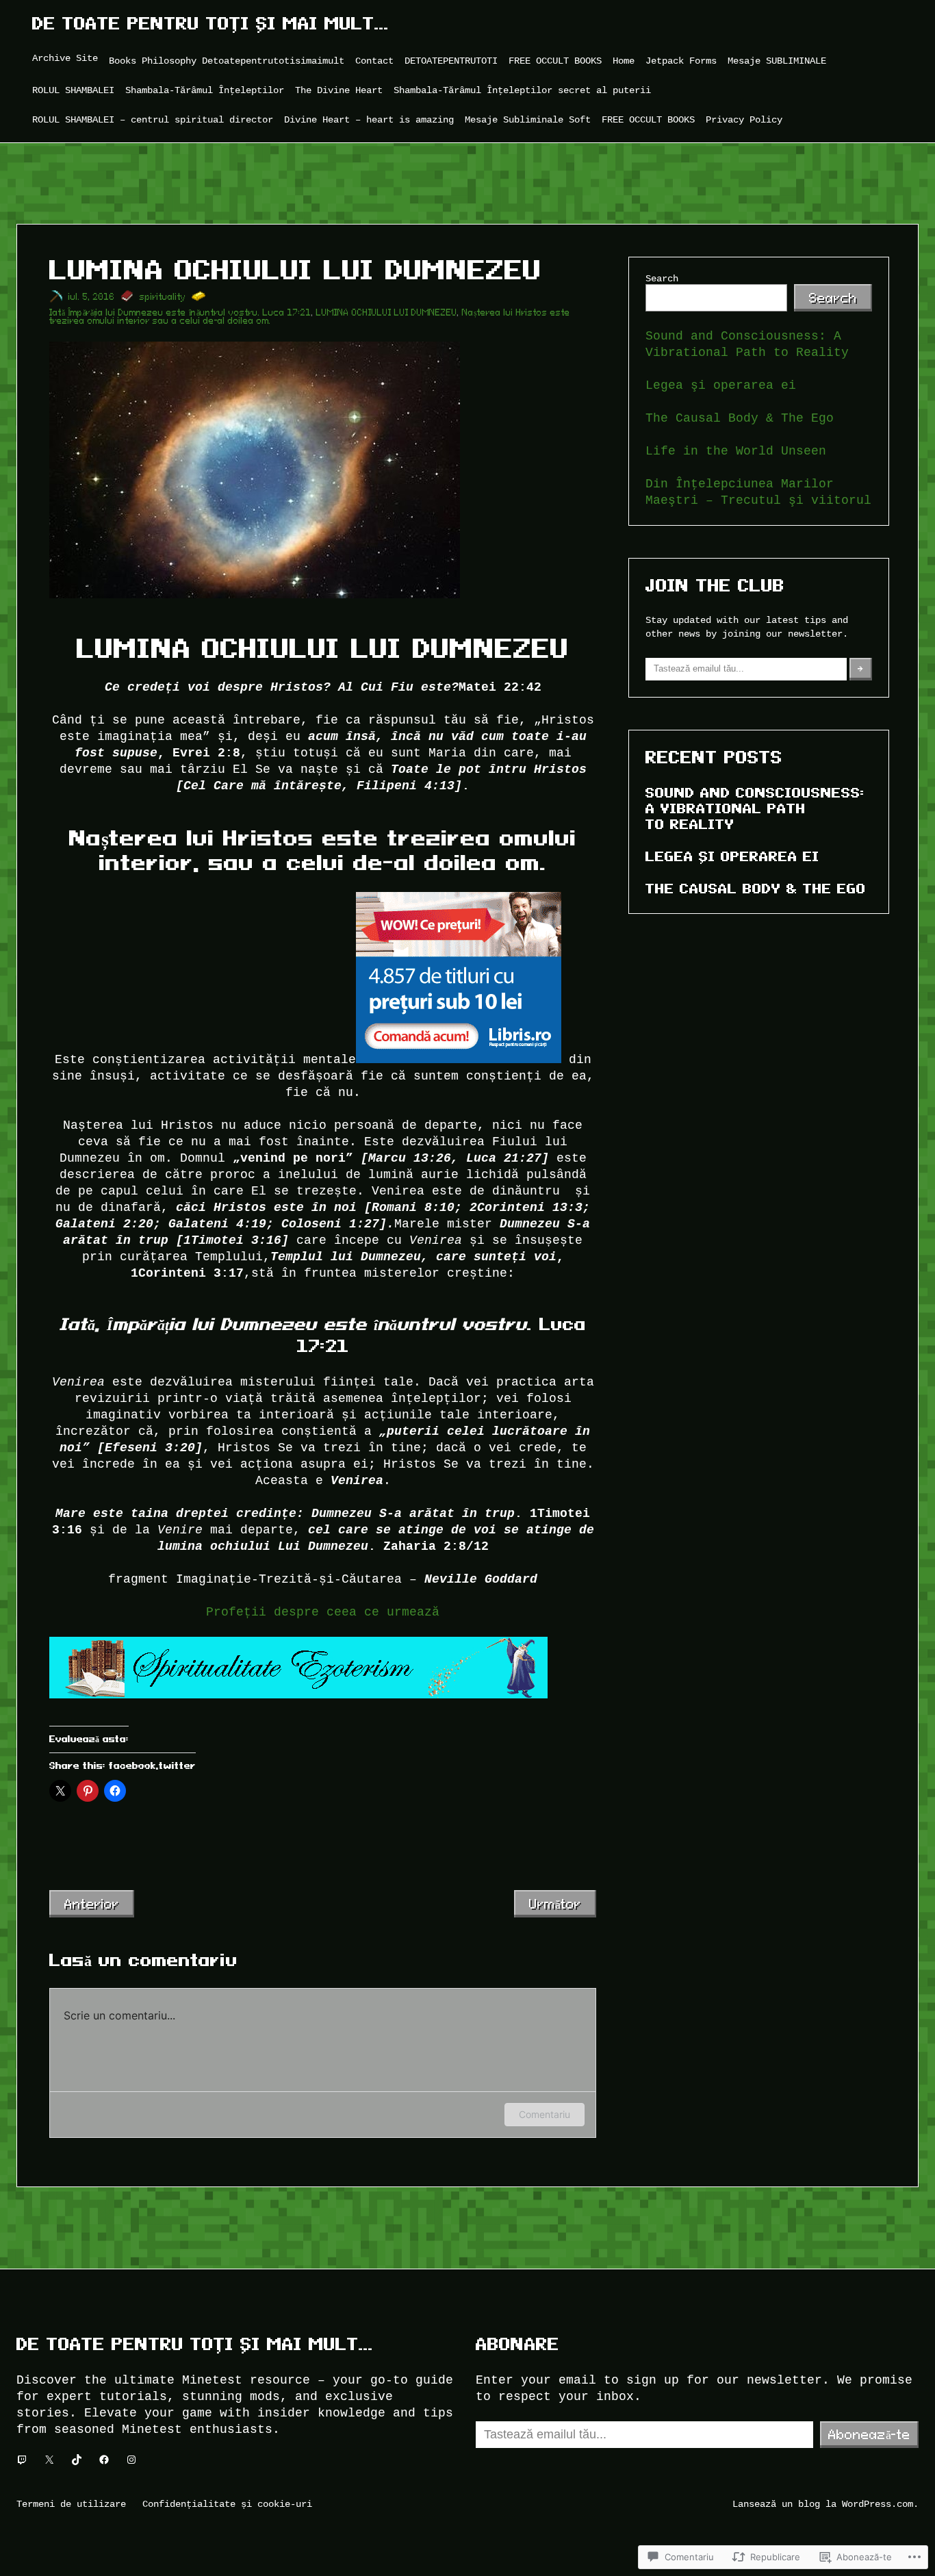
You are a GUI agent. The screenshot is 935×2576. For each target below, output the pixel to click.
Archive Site (65, 58)
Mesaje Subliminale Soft (528, 119)
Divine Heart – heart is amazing (369, 119)
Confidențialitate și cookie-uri (227, 2504)
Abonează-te (869, 2434)
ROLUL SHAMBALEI (73, 90)
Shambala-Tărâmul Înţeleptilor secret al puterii (522, 90)
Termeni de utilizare (71, 2504)
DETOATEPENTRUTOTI (451, 61)
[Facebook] (104, 2460)
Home (624, 61)
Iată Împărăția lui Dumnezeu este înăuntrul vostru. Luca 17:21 (180, 313)
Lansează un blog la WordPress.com (823, 2504)
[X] (49, 2460)
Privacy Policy (744, 119)
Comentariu (545, 2114)
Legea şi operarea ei (721, 385)
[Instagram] (131, 2460)
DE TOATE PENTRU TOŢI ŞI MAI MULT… (211, 24)
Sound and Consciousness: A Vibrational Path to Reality (755, 808)
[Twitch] (22, 2460)
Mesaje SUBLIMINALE (777, 61)
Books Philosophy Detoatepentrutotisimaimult (227, 61)
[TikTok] (77, 2460)
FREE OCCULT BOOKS (555, 61)
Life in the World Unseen (736, 451)
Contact (374, 61)
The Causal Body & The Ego (740, 418)
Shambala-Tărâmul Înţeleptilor (205, 90)
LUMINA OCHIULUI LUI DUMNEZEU (387, 313)
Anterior (92, 1904)
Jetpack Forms (681, 61)
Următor (555, 1904)
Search (662, 278)
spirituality (163, 297)
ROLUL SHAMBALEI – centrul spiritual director (153, 119)
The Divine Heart (339, 90)
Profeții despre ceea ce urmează (323, 1612)
